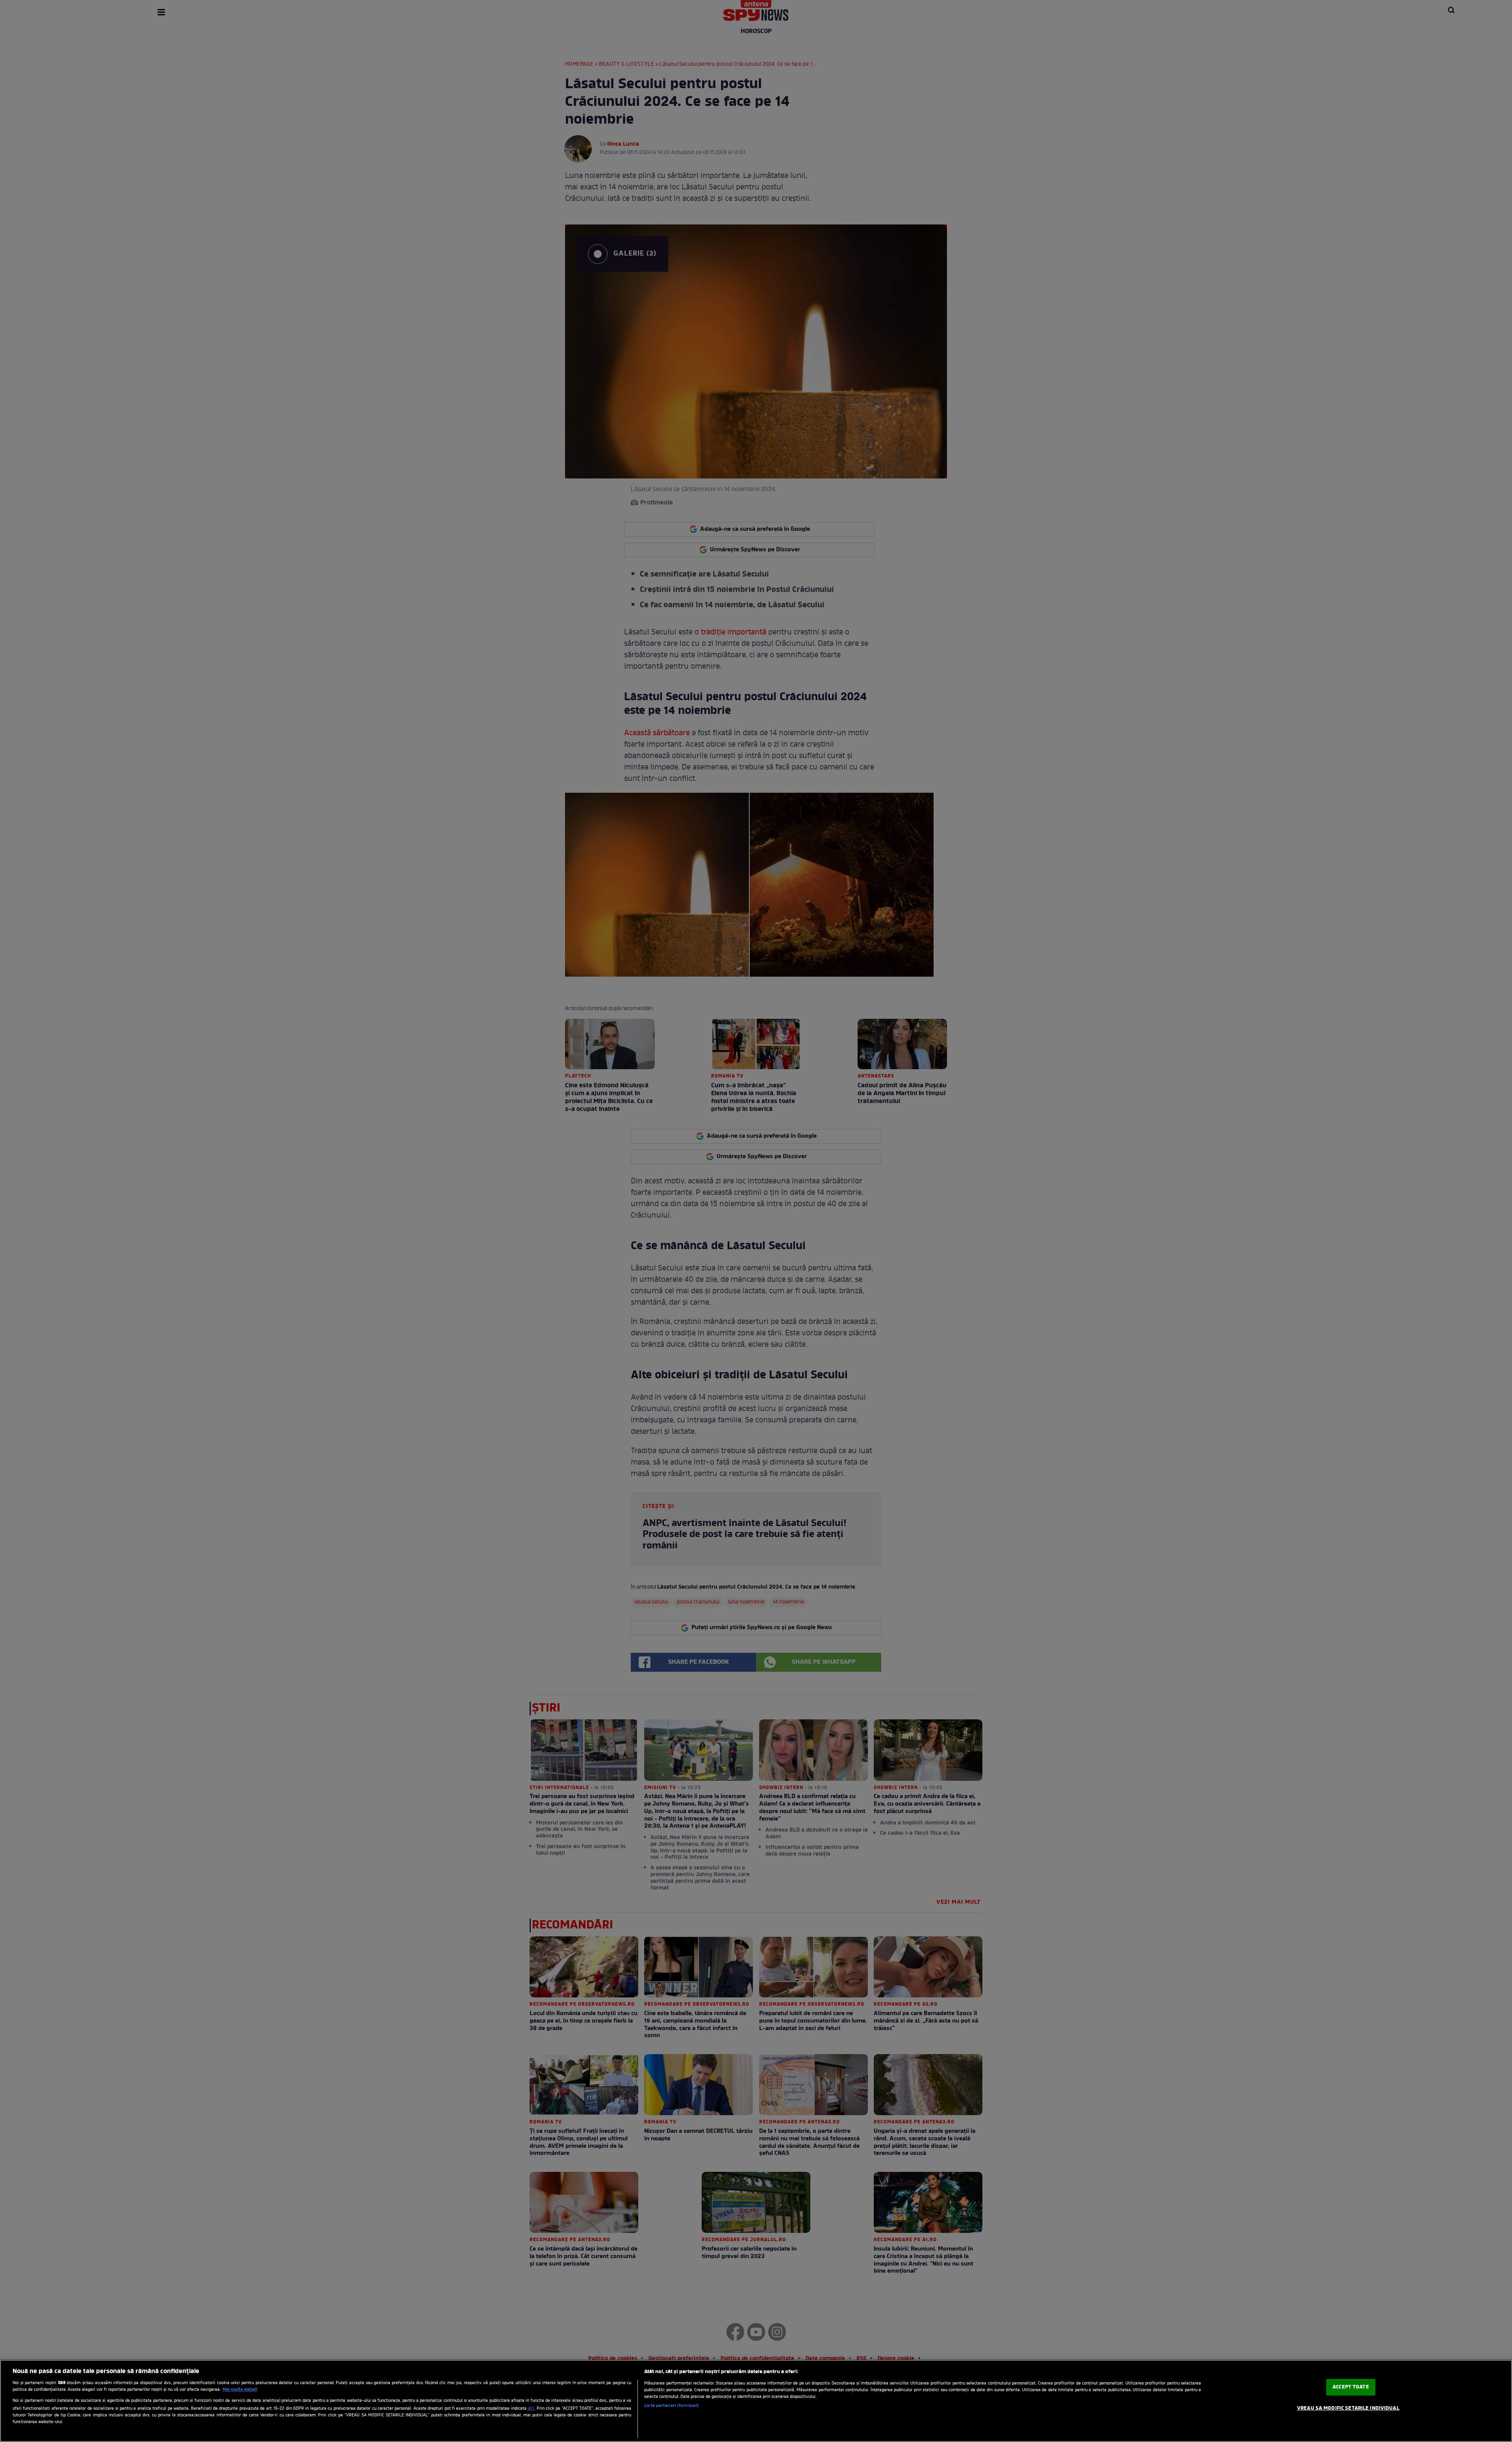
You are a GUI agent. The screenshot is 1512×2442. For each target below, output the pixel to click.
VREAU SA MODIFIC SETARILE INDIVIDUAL (1348, 2408)
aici (531, 2409)
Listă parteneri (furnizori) (672, 2406)
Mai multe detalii (240, 2390)
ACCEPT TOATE (1351, 2387)
